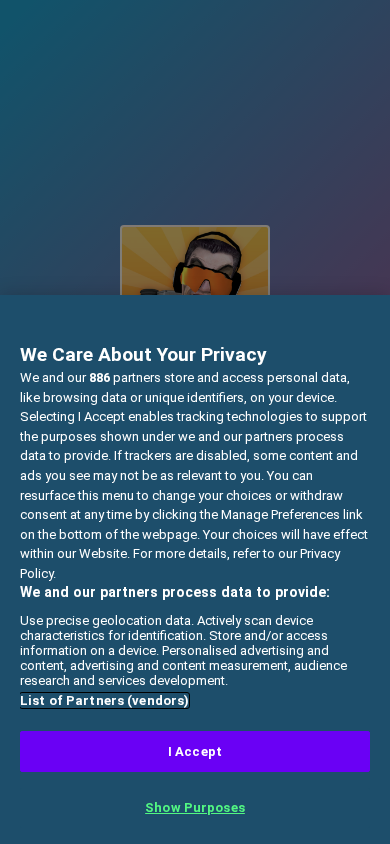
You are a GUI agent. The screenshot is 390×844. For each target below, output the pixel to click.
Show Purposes (195, 807)
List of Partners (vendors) (104, 700)
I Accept (195, 751)
